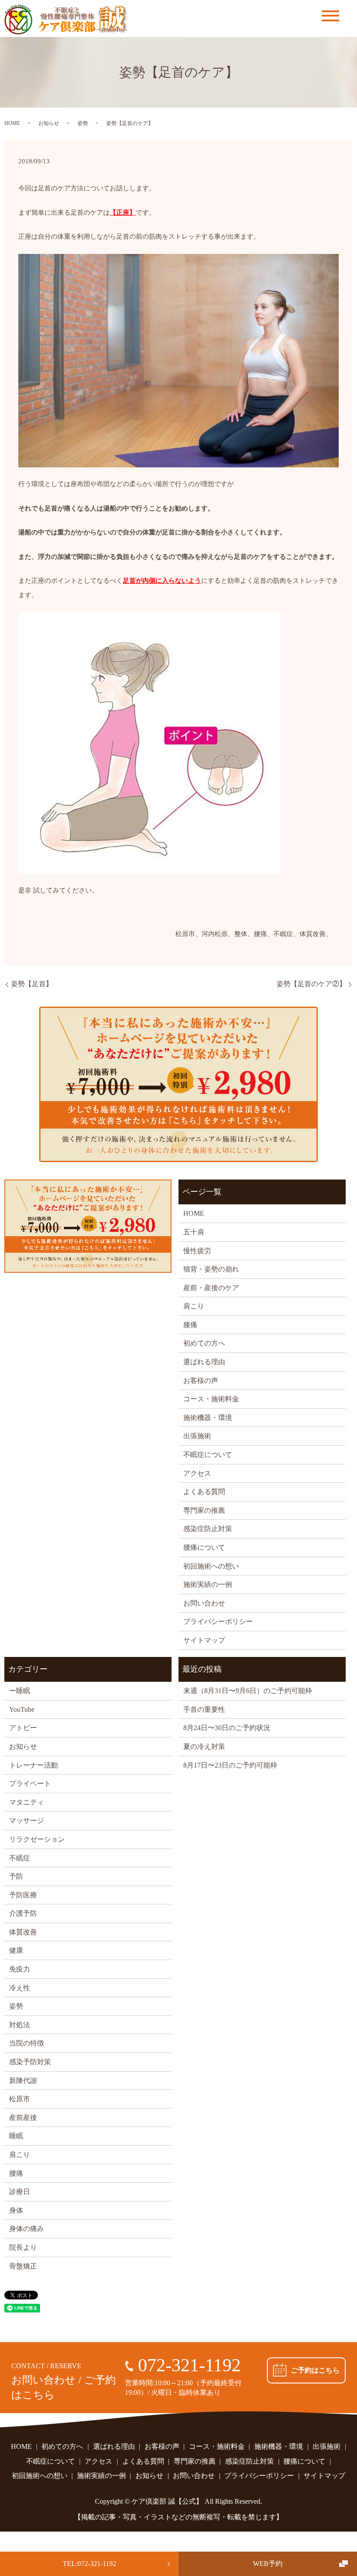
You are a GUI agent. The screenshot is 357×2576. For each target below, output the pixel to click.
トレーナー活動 (34, 1765)
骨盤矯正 (23, 2266)
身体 (16, 2210)
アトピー (23, 1728)
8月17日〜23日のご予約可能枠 (230, 1765)
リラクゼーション (37, 1839)
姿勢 (83, 123)
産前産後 (23, 2118)
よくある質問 (204, 1492)
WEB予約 (268, 2564)
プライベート (30, 1783)
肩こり (194, 1306)
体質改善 (23, 1932)
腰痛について (204, 1547)
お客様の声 (201, 1381)
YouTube (22, 1709)
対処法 (20, 2025)
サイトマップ (204, 1640)
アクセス (197, 1473)
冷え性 (20, 1988)
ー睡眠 (20, 1691)
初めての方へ (204, 1343)
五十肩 (194, 1232)
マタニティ (27, 1802)
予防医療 (23, 1895)
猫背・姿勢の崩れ (211, 1269)
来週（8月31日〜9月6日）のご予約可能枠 (248, 1691)
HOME (12, 123)
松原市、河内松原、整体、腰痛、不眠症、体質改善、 (254, 934)
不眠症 (20, 1858)
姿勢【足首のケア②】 (311, 984)
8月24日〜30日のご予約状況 (227, 1728)
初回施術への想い (211, 1566)
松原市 (20, 2099)
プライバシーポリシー (218, 1621)
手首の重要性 (204, 1709)
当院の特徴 (27, 2043)
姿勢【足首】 (32, 984)
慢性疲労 (197, 1251)
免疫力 (20, 1969)
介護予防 (23, 1913)
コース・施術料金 (211, 1399)
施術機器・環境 (208, 1418)
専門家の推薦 (204, 1510)
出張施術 (197, 1436)
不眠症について (208, 1455)
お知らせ (49, 123)
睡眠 (16, 2136)
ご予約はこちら (315, 2370)
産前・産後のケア (211, 1288)
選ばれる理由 (204, 1362)
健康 (16, 1950)
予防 (16, 1876)
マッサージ (27, 1820)
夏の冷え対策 (204, 1746)
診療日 (20, 2192)
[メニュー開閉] (330, 16)
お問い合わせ (204, 1603)
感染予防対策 (30, 2062)
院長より (23, 2247)
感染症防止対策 (208, 1529)
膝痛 (190, 1325)
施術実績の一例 (208, 1584)
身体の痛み (27, 2229)
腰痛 (16, 2173)
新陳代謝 (23, 2081)
